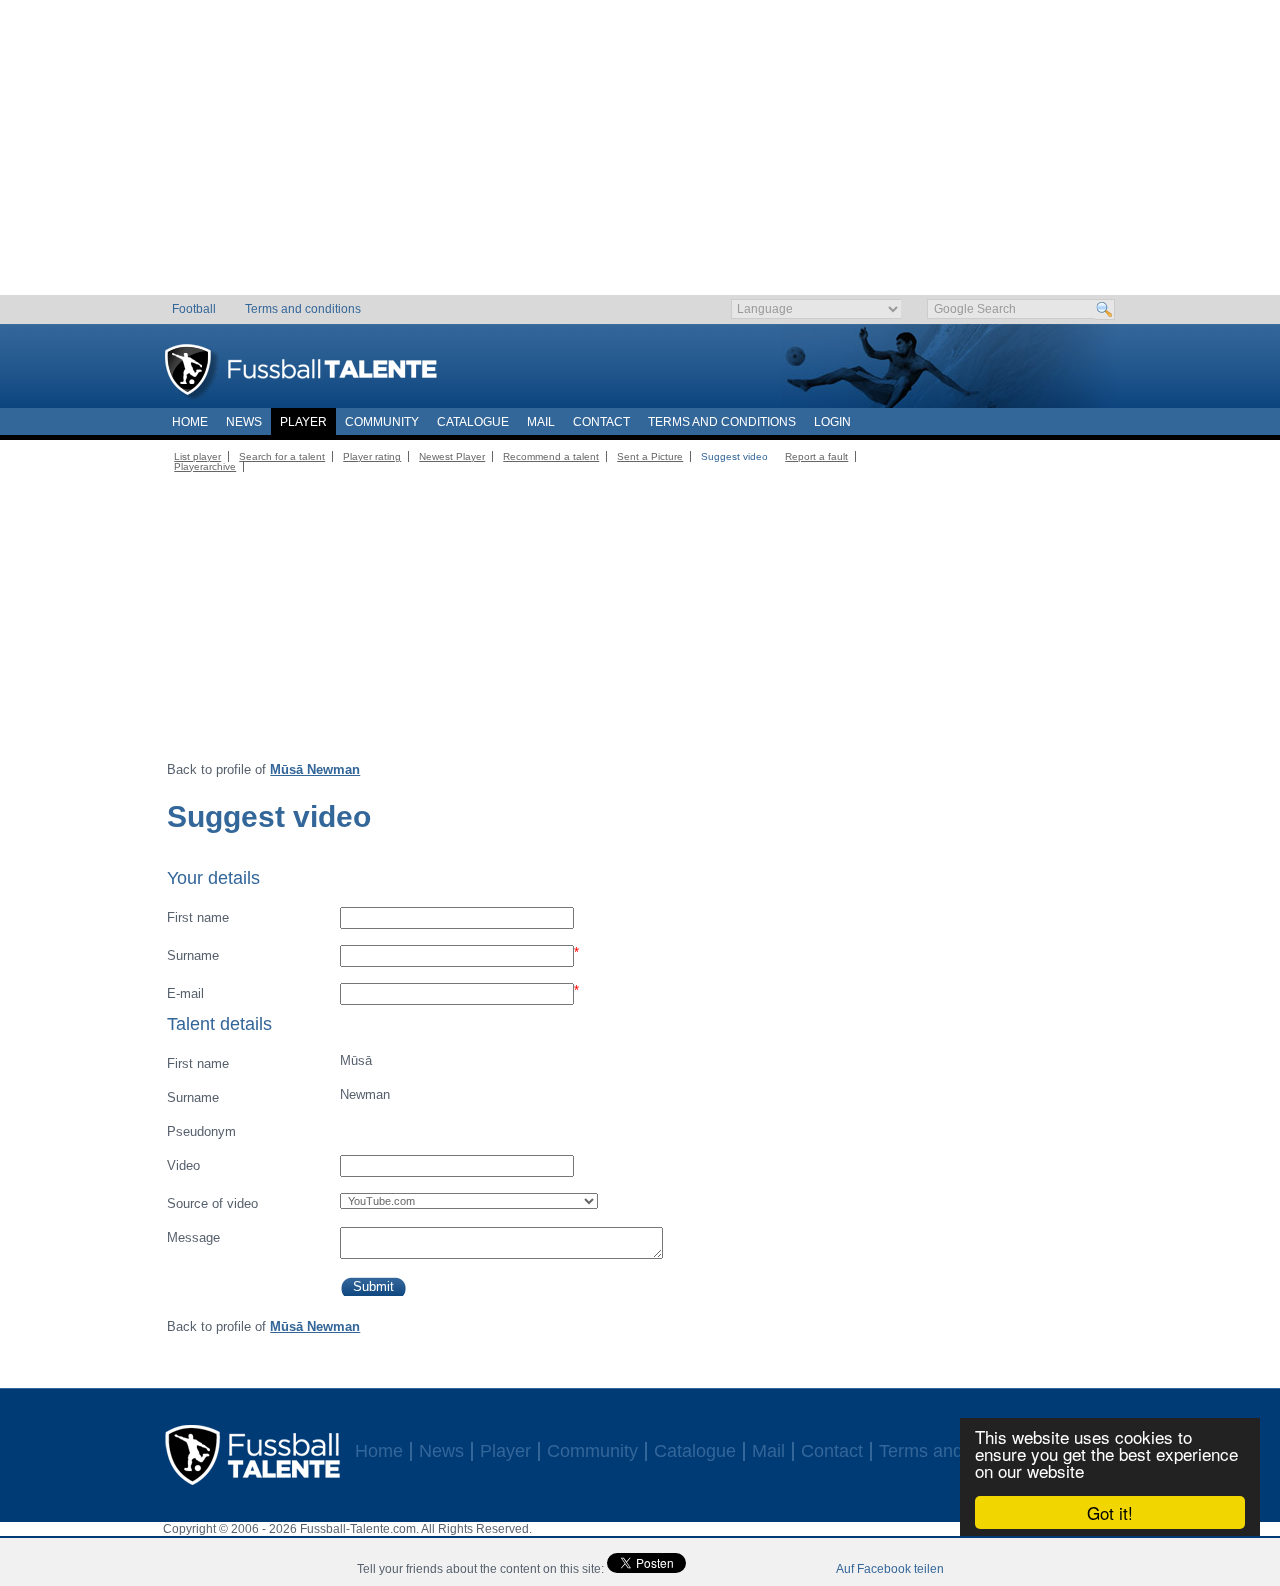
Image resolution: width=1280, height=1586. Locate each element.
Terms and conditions (303, 309)
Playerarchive (205, 466)
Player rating (372, 456)
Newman (278, 1096)
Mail (541, 422)
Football (194, 309)
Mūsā (269, 1062)
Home (190, 422)
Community (382, 422)
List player (197, 456)
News (244, 422)
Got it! (1110, 1512)
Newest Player (452, 456)
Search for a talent (282, 456)
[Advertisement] (640, 155)
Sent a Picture (650, 456)
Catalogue (473, 422)
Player (303, 422)
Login (832, 422)
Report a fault (816, 456)
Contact (601, 422)
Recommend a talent (551, 456)
